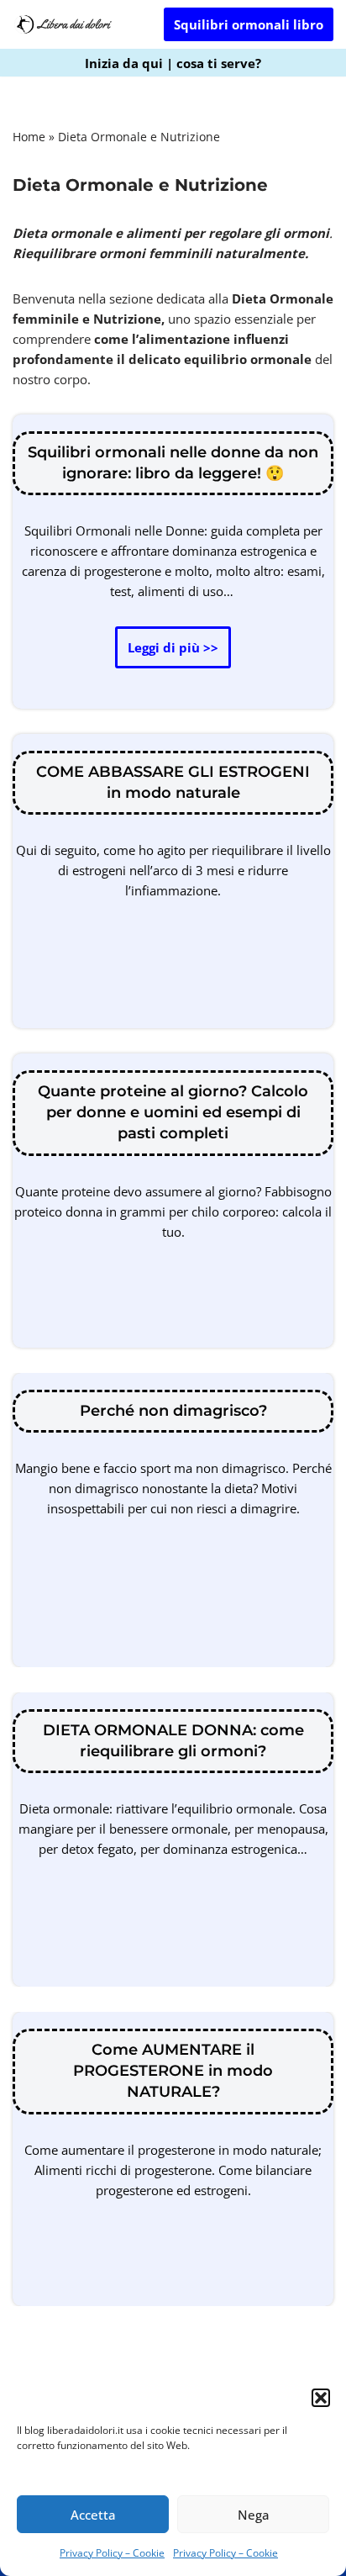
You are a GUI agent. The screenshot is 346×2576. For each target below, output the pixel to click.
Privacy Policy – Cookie (112, 2553)
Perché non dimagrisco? (173, 1411)
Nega (254, 2515)
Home (29, 137)
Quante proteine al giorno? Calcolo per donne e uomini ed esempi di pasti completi (173, 1112)
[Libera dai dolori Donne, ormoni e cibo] (63, 24)
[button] (321, 2398)
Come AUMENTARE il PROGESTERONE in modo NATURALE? (173, 2071)
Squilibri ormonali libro (249, 24)
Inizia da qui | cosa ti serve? (173, 63)
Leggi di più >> (167, 653)
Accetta (93, 2515)
